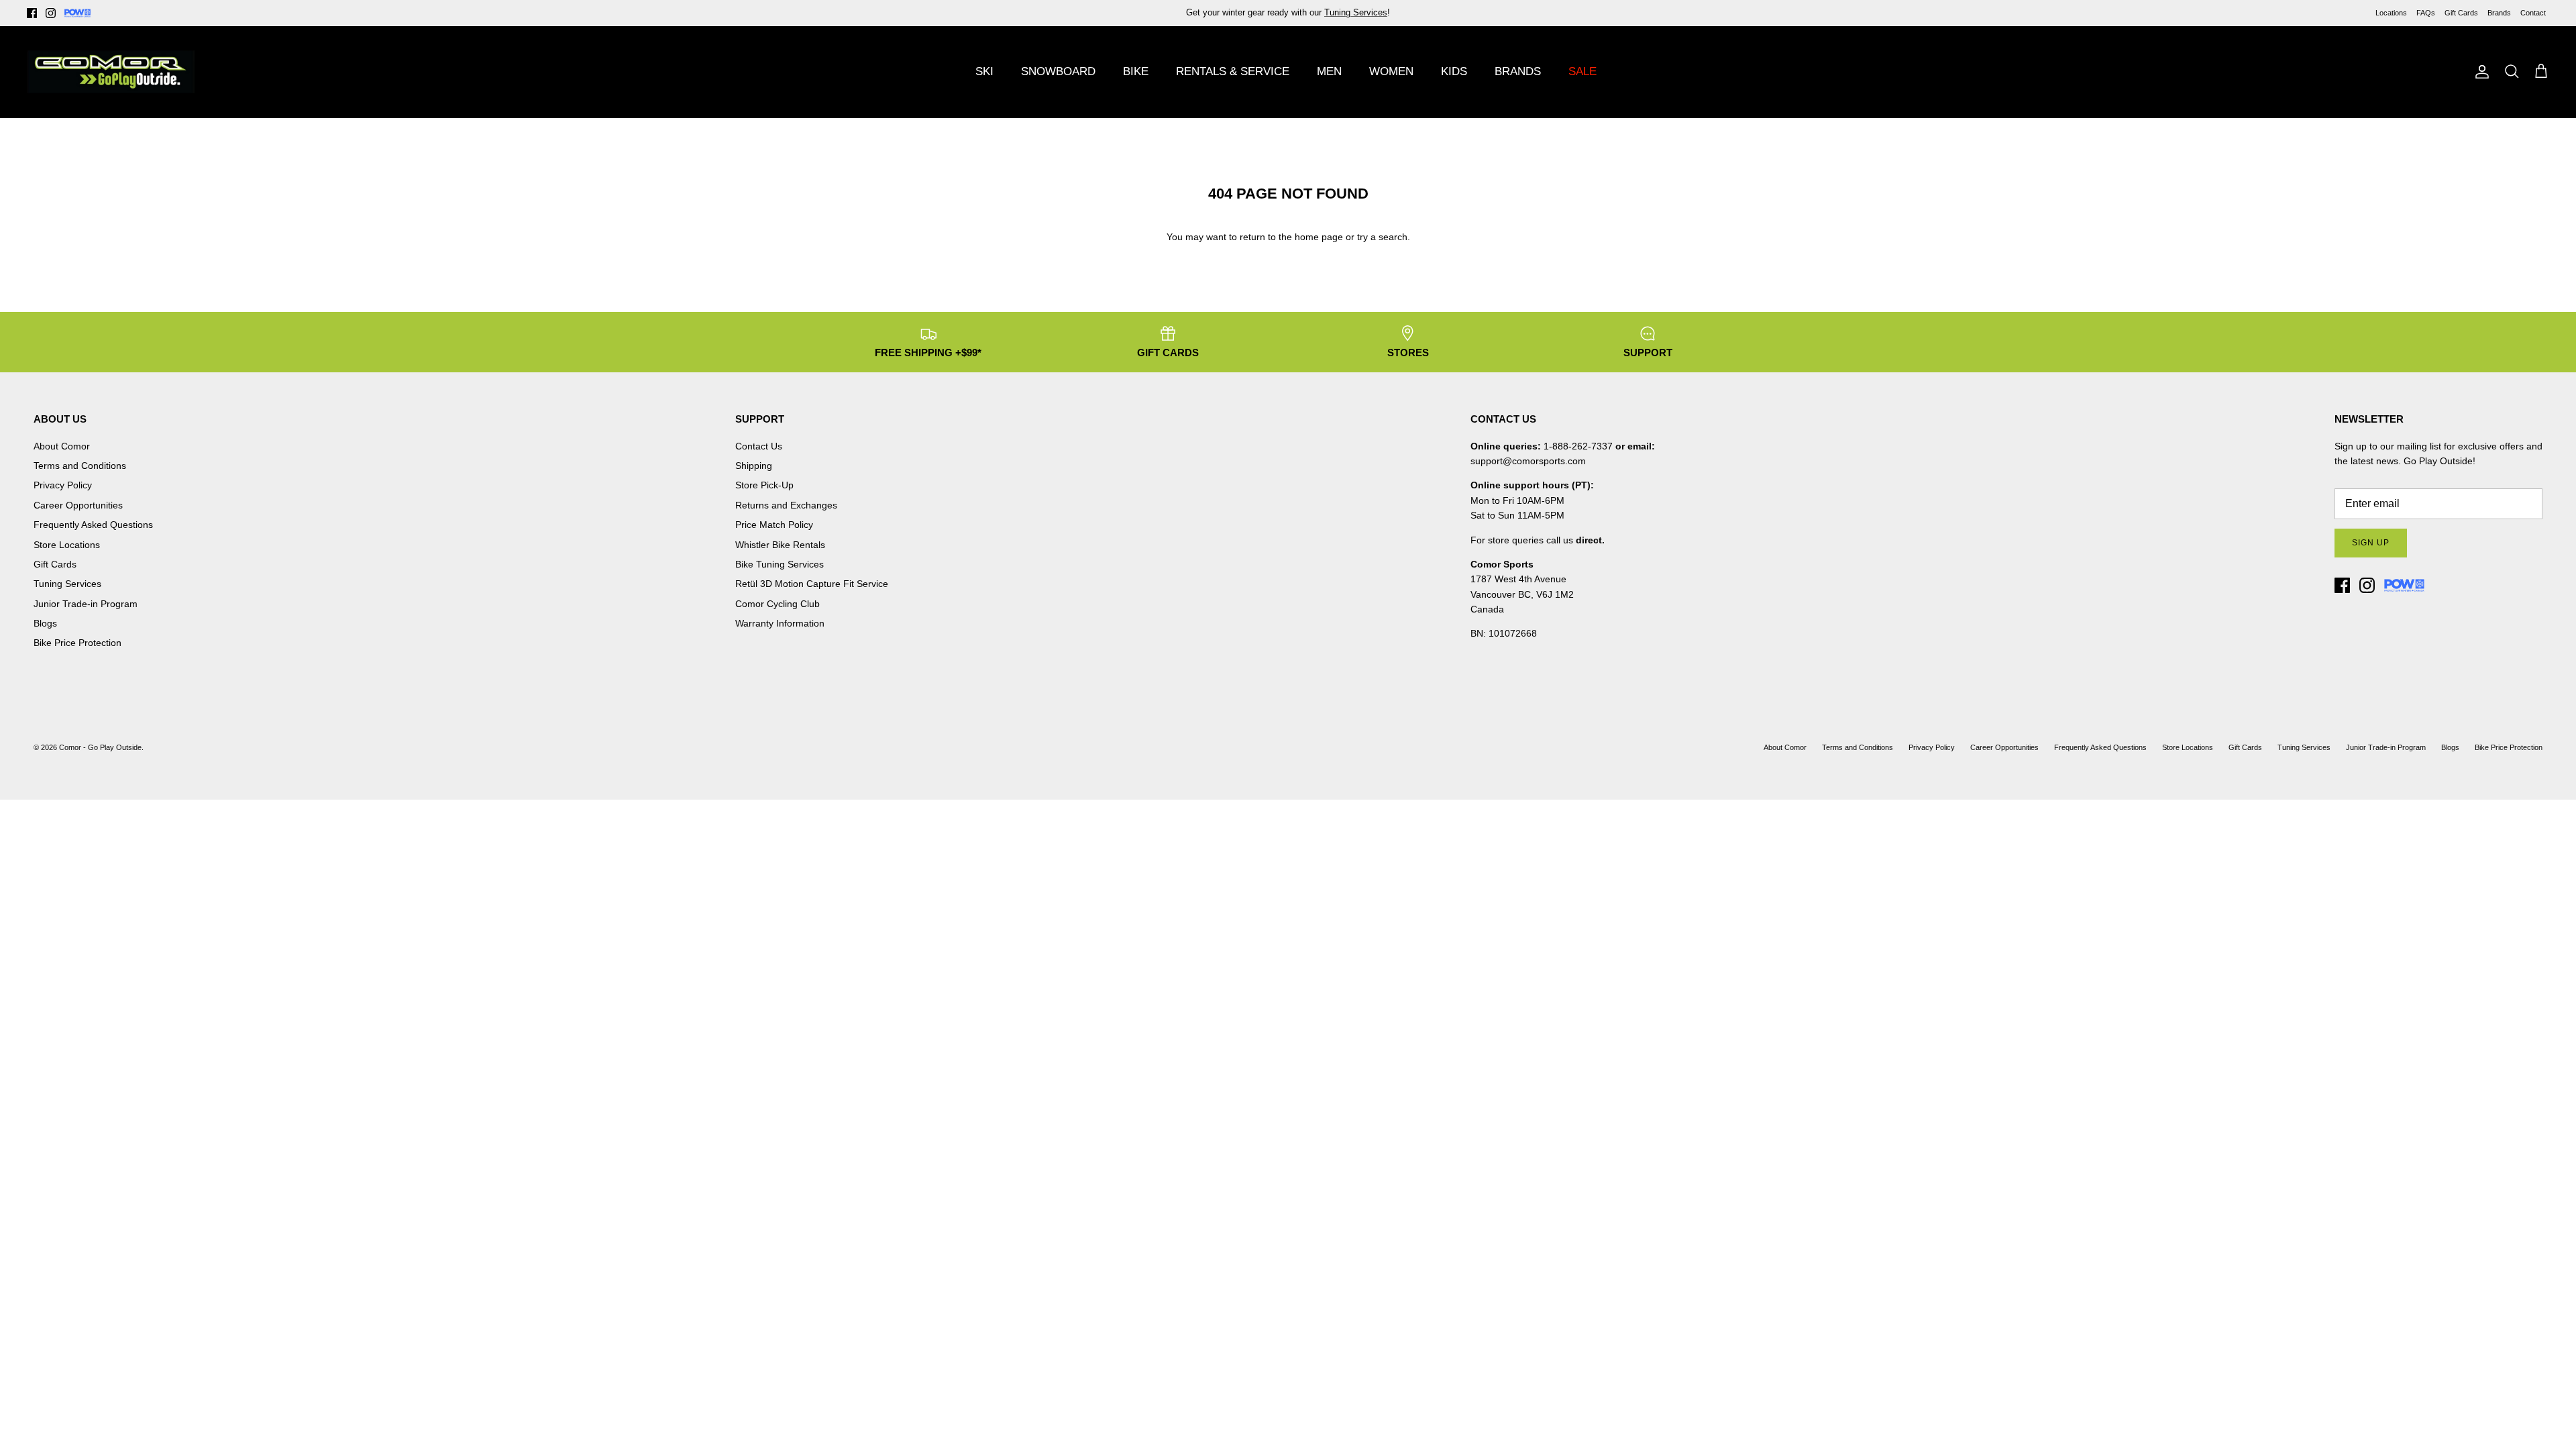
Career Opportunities (78, 505)
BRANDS (1518, 71)
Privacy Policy (63, 485)
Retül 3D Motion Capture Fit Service (812, 584)
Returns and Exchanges (786, 505)
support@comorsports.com (1528, 461)
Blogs (45, 623)
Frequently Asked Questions (93, 525)
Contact (2533, 13)
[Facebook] (32, 13)
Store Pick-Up (764, 485)
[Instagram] (51, 13)
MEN (1329, 71)
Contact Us (759, 446)
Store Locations (67, 545)
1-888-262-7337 (1578, 446)
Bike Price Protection (77, 643)
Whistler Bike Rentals (780, 545)
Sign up (2371, 543)
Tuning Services (1356, 12)
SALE (1582, 71)
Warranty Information (780, 623)
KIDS (1454, 71)
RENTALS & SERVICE (1233, 71)
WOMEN (1391, 71)
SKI (984, 71)
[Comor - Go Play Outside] (111, 72)
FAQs (2426, 13)
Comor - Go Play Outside (100, 747)
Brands (2499, 13)
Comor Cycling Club (777, 604)
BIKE (1136, 71)
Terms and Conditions (80, 466)
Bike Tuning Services (780, 564)
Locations (2391, 13)
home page (1319, 237)
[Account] (2479, 72)
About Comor (62, 446)
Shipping (754, 466)
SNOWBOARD (1058, 71)
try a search (1382, 237)
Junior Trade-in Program (86, 604)
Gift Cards (2461, 13)
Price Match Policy (774, 525)
